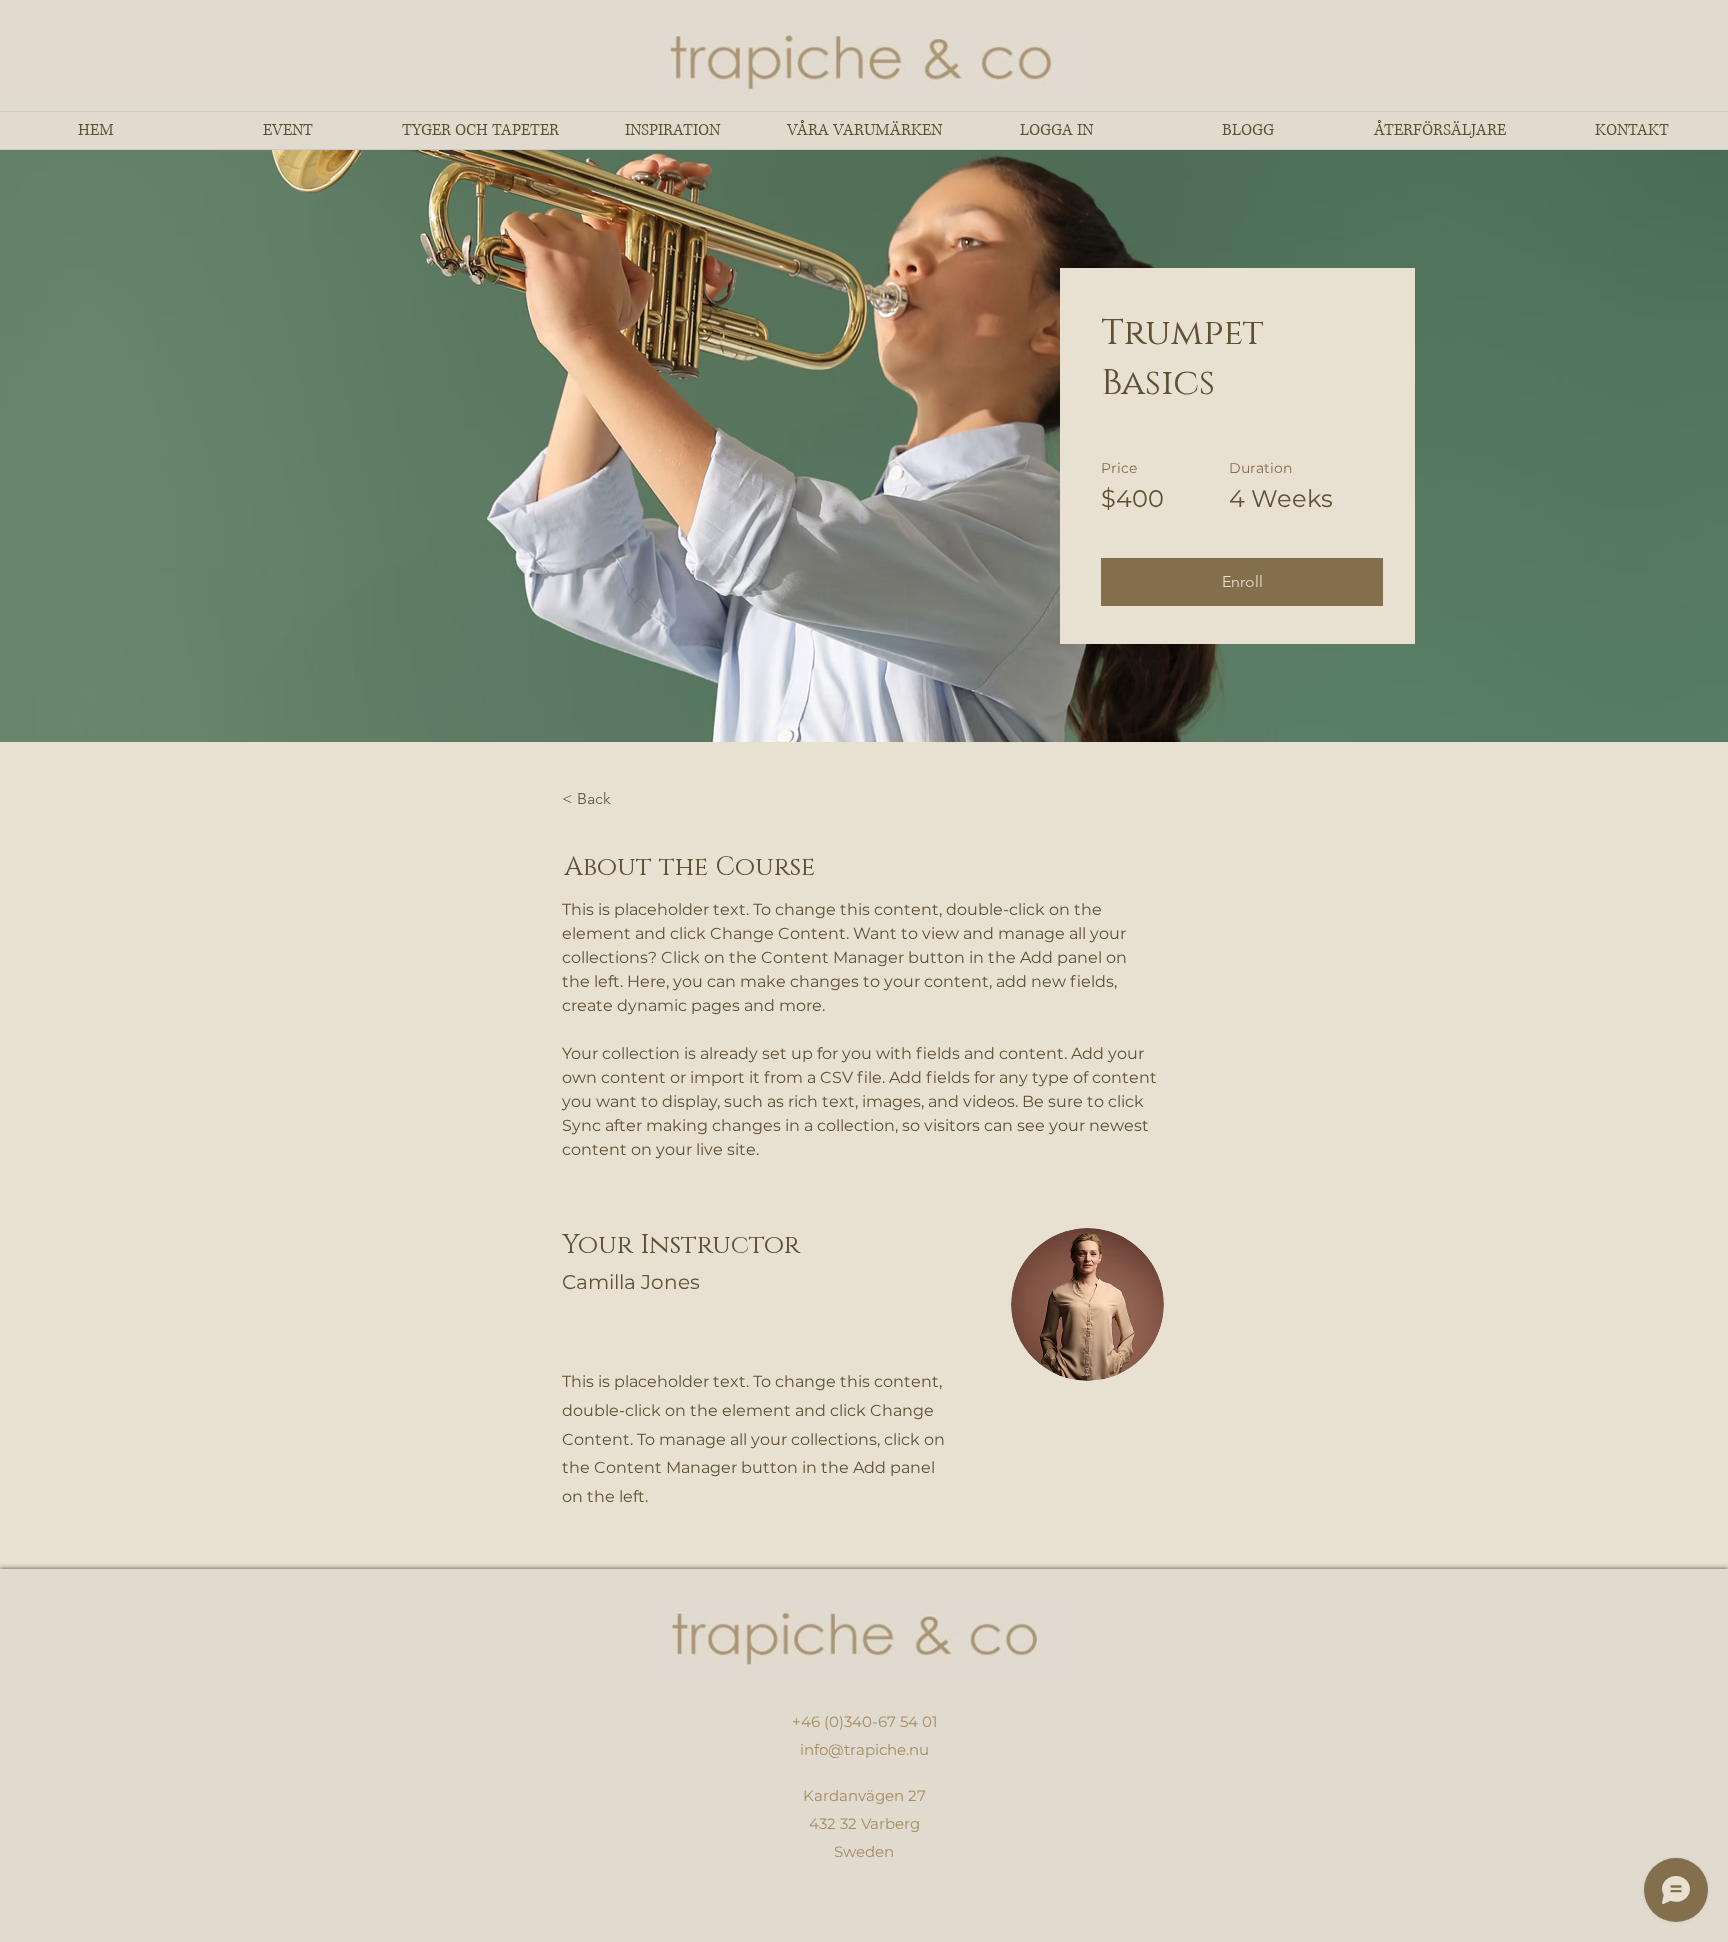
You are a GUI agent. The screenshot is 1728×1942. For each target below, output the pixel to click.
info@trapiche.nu (864, 1749)
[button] (1242, 582)
